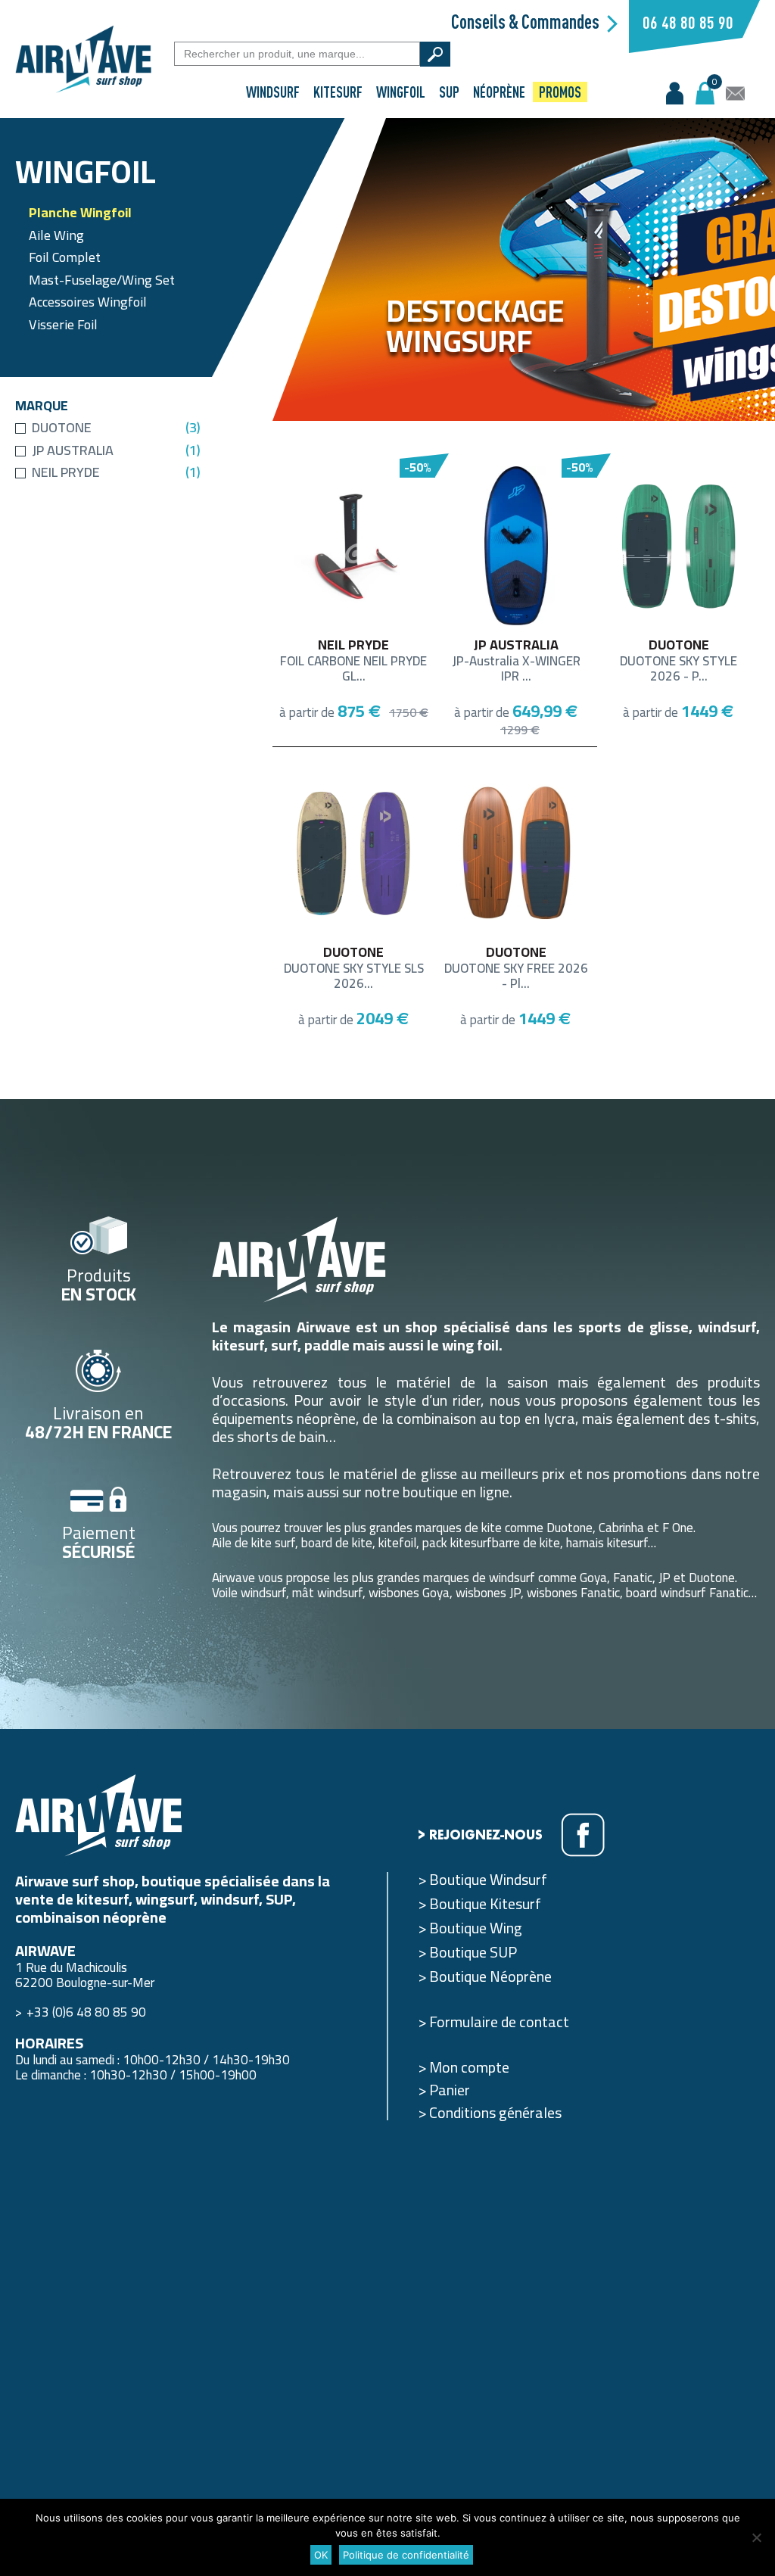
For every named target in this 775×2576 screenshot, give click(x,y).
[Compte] (675, 93)
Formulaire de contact (499, 2022)
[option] (524, 269)
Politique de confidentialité (406, 2555)
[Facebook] (583, 1835)
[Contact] (735, 93)
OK (321, 2555)
